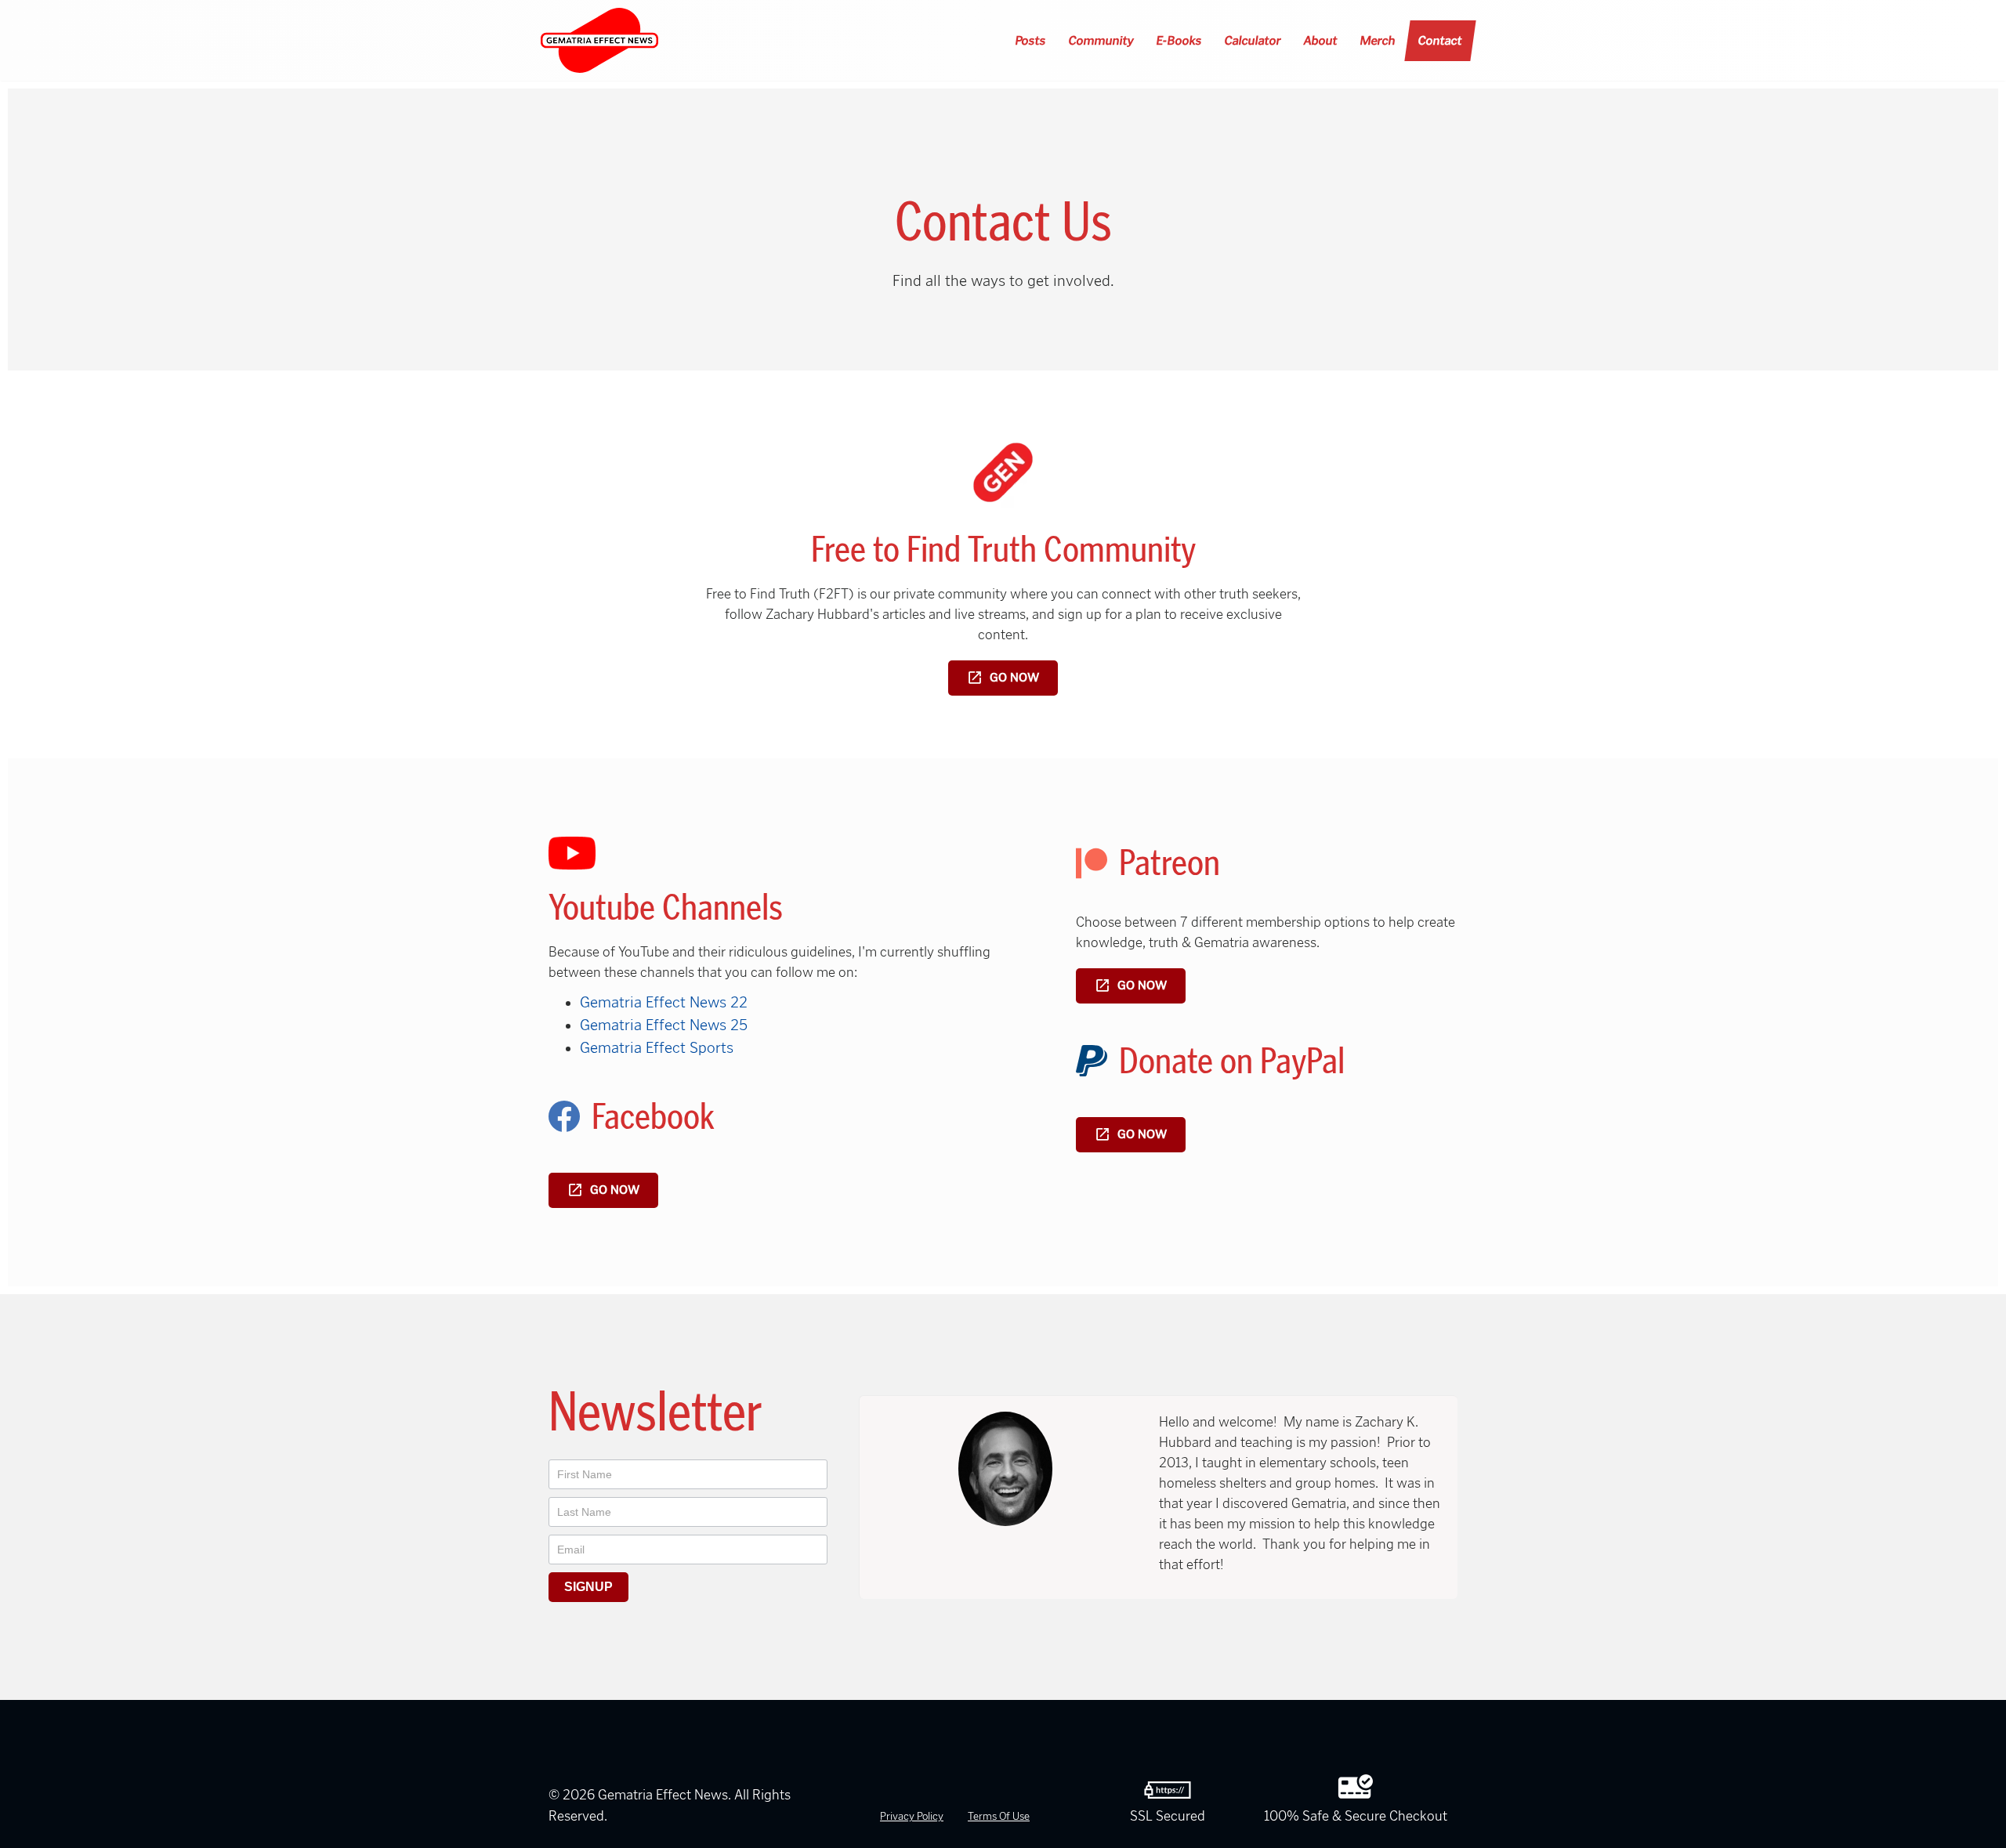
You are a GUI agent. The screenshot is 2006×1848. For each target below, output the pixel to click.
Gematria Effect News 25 (664, 1025)
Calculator (1253, 40)
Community (1102, 40)
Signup (588, 1587)
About (1321, 40)
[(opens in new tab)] (1003, 471)
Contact (1441, 40)
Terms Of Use (999, 1816)
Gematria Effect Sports (657, 1047)
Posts (1031, 40)
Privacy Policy (912, 1816)
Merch (1378, 40)
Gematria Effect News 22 (664, 1002)
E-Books (1180, 40)
